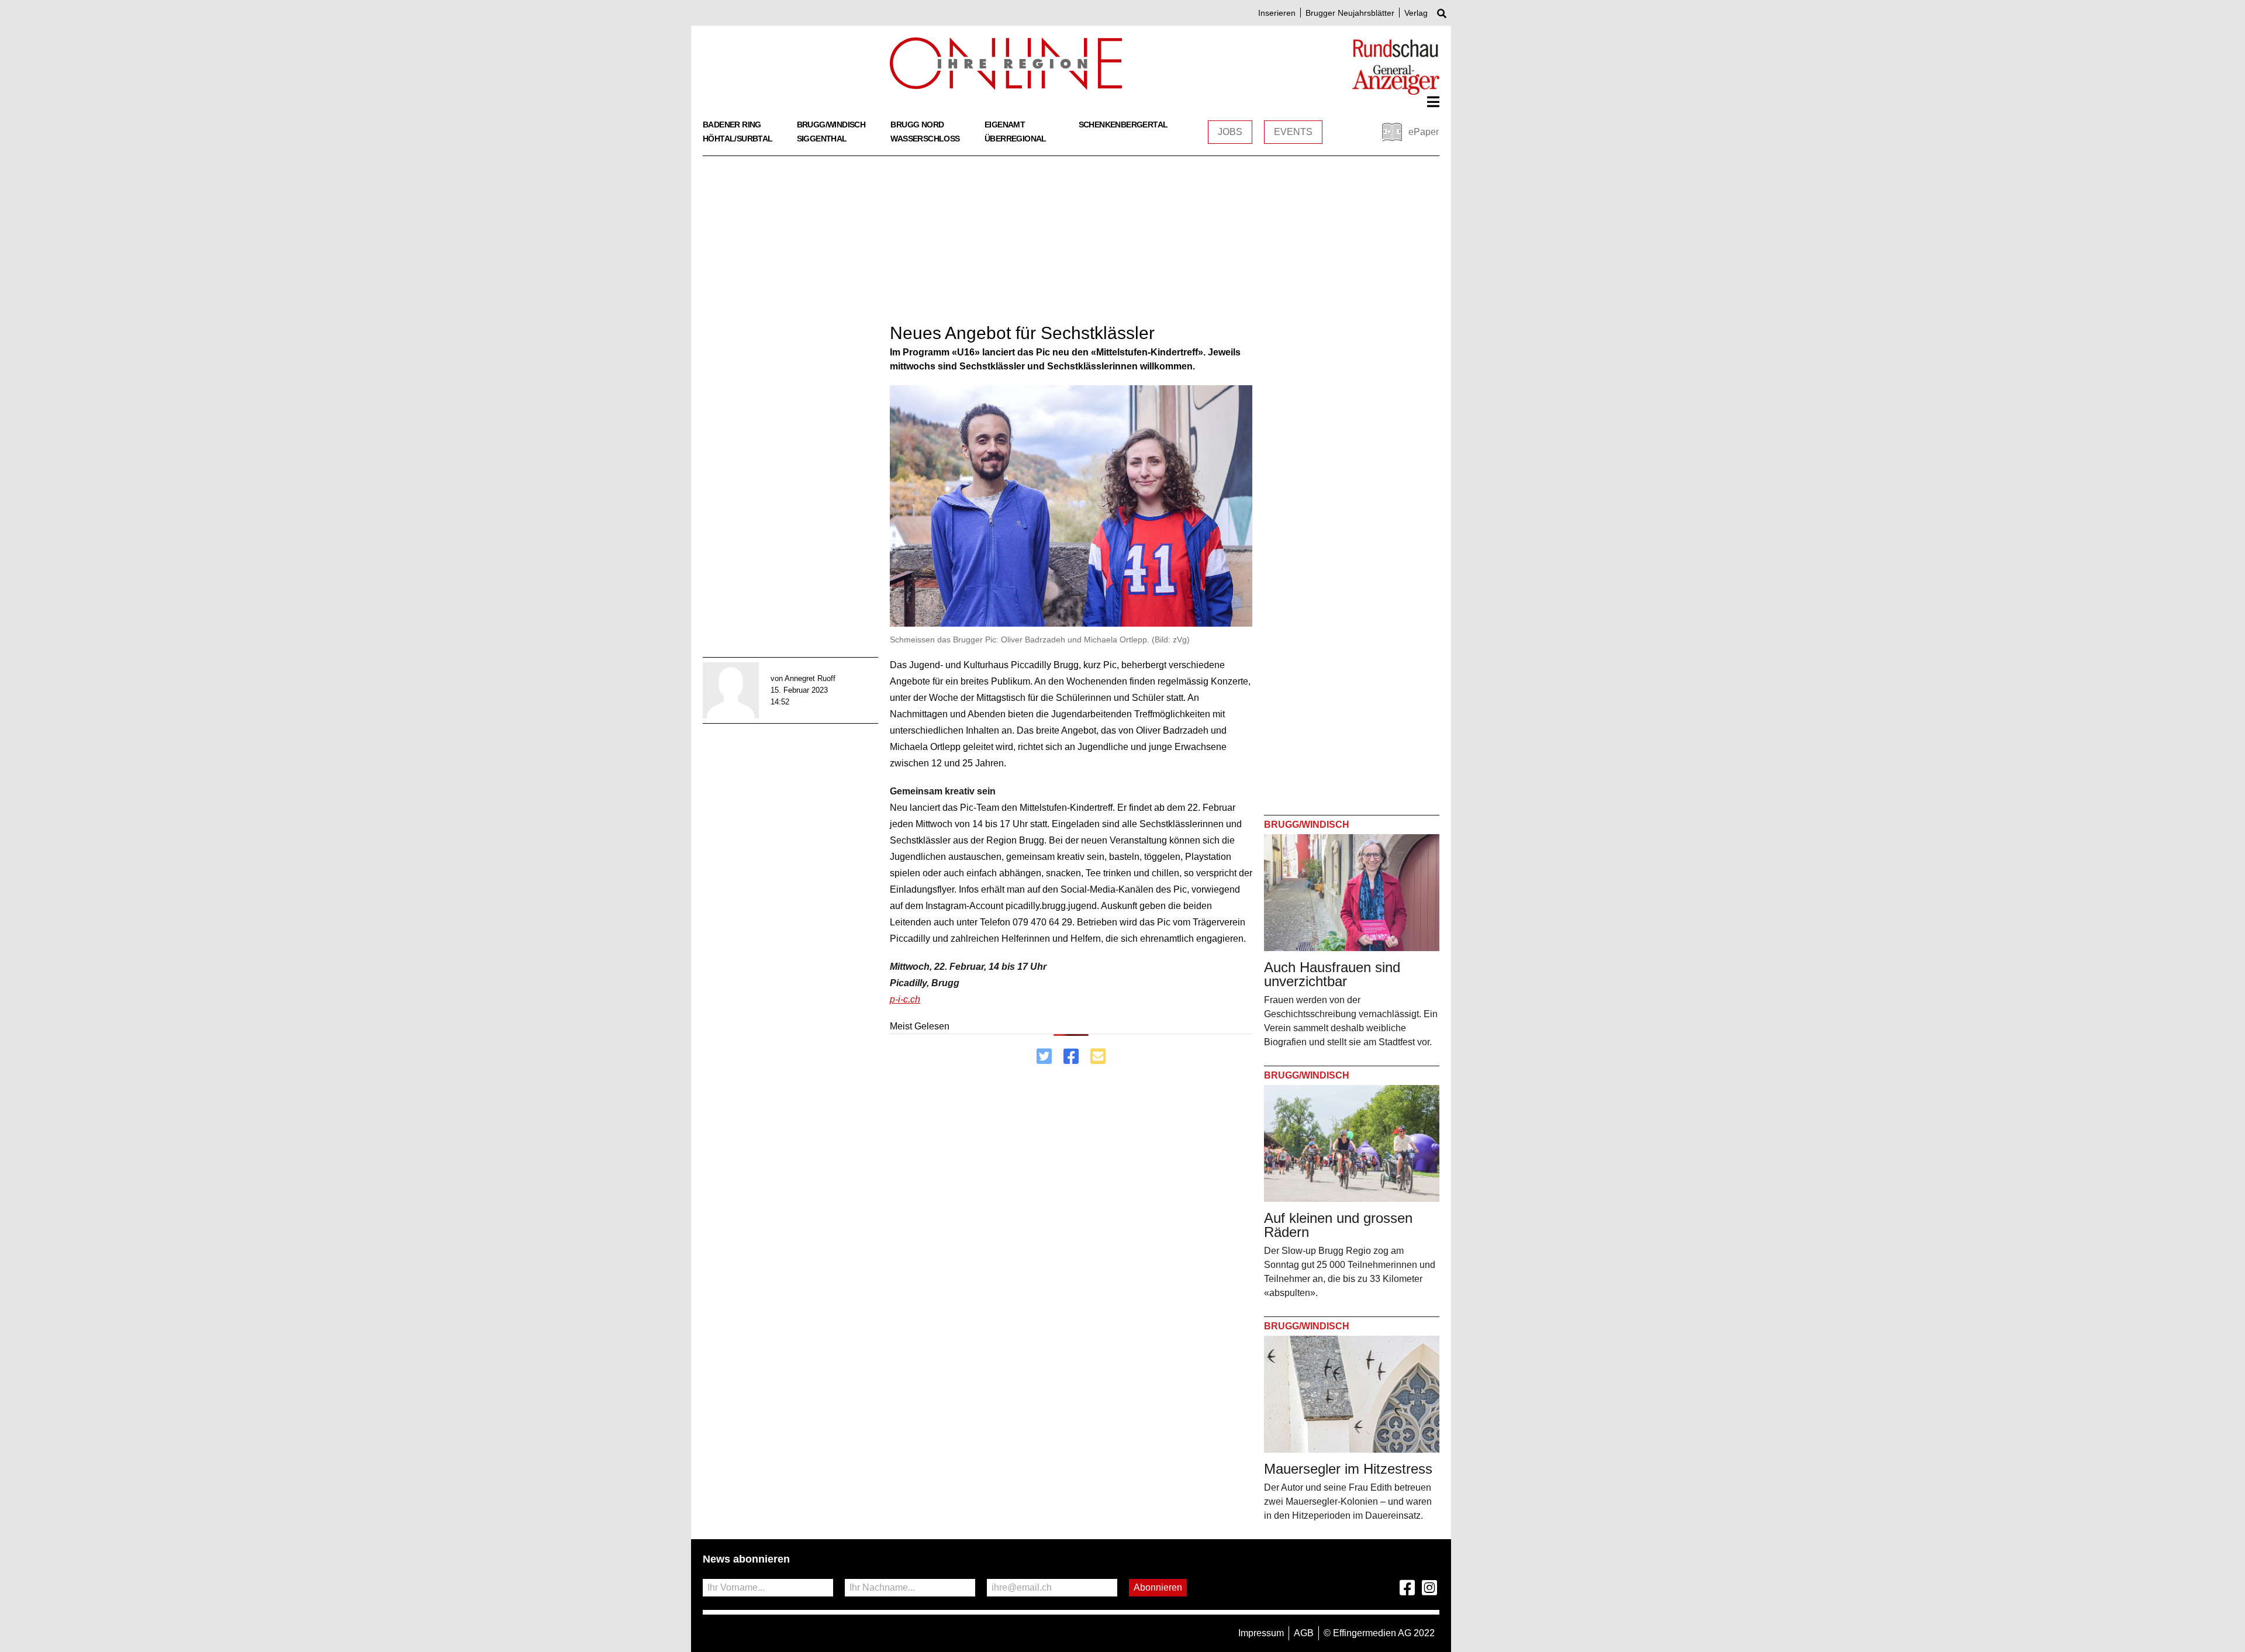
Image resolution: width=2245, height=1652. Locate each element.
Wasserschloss (925, 139)
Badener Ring (732, 125)
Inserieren (1277, 13)
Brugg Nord (917, 125)
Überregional (1016, 139)
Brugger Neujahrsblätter (1350, 13)
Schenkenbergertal (1123, 125)
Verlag (1416, 13)
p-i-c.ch (905, 999)
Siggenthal (822, 139)
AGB (1304, 1633)
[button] (1433, 102)
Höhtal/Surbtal (738, 139)
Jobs (1230, 132)
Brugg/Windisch (831, 125)
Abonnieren (1158, 1587)
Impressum (1261, 1633)
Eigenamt (1005, 125)
